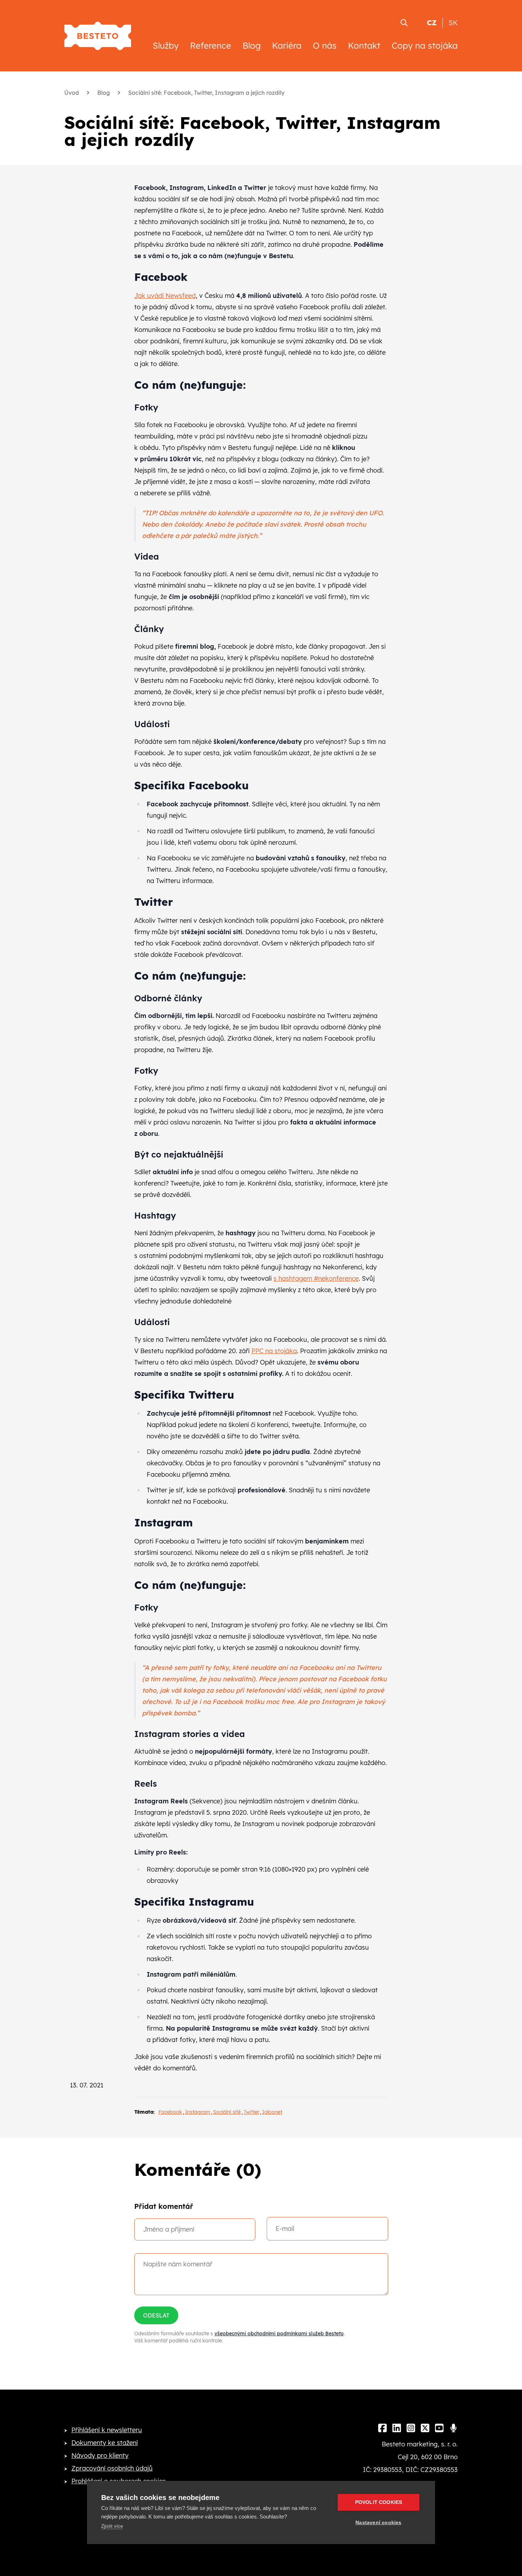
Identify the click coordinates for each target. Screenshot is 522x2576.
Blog (252, 45)
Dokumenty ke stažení (105, 2443)
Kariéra (287, 45)
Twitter (251, 2112)
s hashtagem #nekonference (316, 1278)
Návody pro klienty (100, 2455)
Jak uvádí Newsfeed (165, 296)
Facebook (170, 2112)
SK (453, 23)
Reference (211, 45)
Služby (166, 45)
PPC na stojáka (274, 1351)
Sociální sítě (227, 2112)
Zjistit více (112, 2526)
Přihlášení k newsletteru (107, 2430)
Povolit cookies (379, 2502)
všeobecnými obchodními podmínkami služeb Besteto (279, 2333)
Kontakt (364, 45)
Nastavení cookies (378, 2523)
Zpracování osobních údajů (112, 2468)
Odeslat (156, 2315)
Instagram (198, 2112)
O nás (325, 45)
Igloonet (272, 2112)
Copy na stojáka (425, 45)
